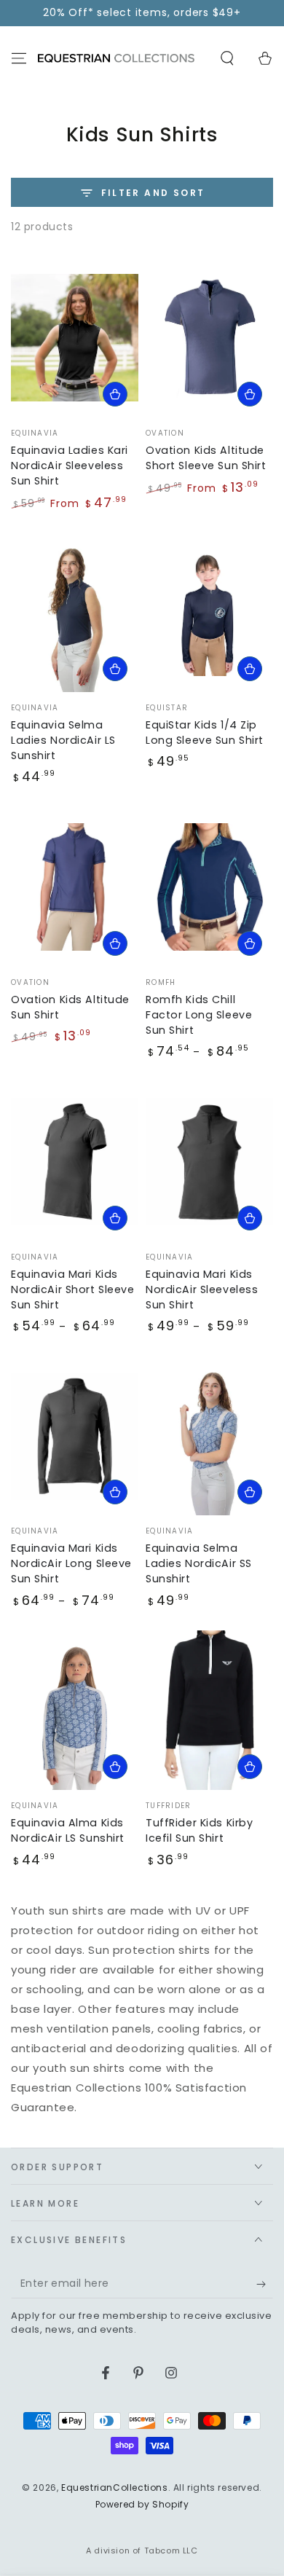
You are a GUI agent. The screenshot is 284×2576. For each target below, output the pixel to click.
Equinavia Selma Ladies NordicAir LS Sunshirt (63, 740)
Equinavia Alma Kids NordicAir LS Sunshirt (68, 1830)
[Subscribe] (265, 2284)
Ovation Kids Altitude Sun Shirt (70, 1007)
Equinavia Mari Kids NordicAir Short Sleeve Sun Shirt (73, 1289)
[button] (227, 58)
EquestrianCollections (115, 2487)
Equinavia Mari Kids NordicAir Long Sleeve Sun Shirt (71, 1563)
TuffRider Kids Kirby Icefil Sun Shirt (199, 1830)
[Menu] (19, 58)
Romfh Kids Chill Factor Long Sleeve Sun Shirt (199, 1015)
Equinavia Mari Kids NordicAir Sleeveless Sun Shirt (202, 1289)
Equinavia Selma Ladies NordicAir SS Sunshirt (199, 1563)
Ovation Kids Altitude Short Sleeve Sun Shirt (206, 458)
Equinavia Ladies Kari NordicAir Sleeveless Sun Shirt (70, 466)
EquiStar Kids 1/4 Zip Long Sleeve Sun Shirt (205, 733)
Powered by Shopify (142, 2505)
